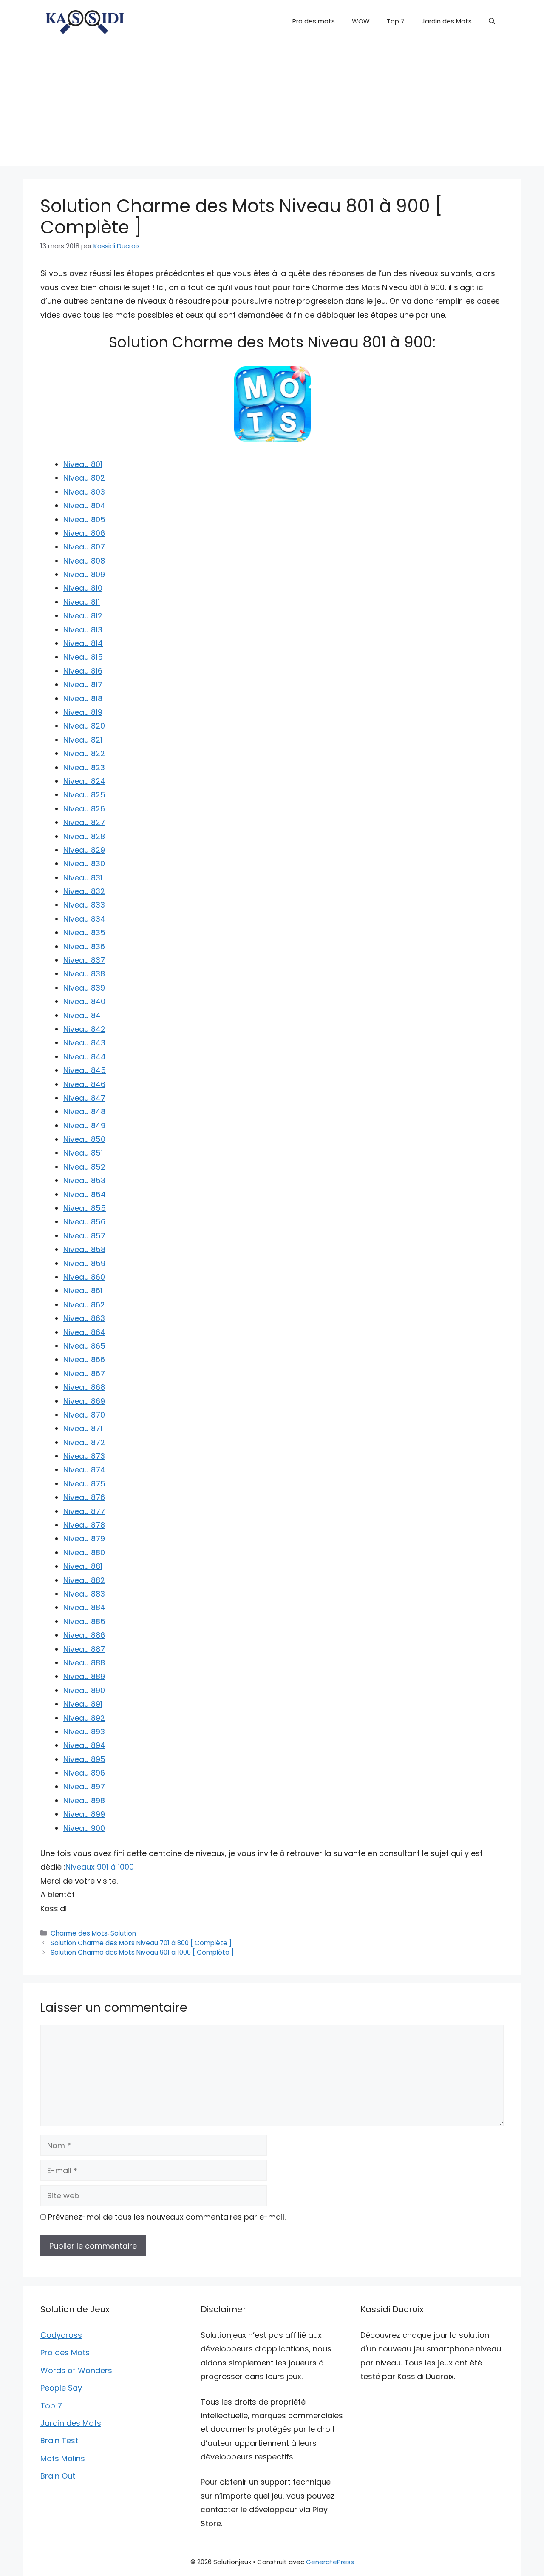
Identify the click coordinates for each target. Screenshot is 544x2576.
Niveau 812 (83, 616)
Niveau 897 (84, 1786)
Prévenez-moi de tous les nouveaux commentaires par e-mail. (167, 2217)
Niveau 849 (84, 1126)
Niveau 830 (84, 864)
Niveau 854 (85, 1194)
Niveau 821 (83, 740)
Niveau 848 (84, 1112)
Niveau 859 (84, 1263)
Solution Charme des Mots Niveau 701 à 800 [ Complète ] (141, 1943)
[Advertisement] (272, 106)
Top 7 (396, 21)
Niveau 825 (84, 795)
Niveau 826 (84, 809)
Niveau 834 (84, 919)
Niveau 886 (84, 1635)
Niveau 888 (84, 1663)
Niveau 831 (83, 878)
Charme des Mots (79, 1933)
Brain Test (59, 2441)
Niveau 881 (83, 1566)
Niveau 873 (84, 1456)
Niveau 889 (84, 1676)
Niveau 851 (83, 1153)
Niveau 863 (84, 1318)
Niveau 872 (84, 1442)
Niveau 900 (84, 1828)
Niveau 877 (84, 1511)
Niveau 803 (84, 492)
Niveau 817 (83, 685)
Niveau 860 (84, 1277)
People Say (61, 2388)
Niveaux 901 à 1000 (100, 1867)
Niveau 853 (84, 1180)
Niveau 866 (84, 1359)
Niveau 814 (83, 643)
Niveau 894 (84, 1745)
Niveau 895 (84, 1759)
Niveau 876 (84, 1497)
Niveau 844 (85, 1057)
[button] (492, 21)
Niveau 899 (84, 1814)
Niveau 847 (84, 1098)
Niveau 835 (84, 932)
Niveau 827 (84, 822)
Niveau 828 (84, 836)
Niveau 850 (84, 1139)
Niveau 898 (84, 1800)
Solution (123, 1933)
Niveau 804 (84, 505)
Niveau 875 (84, 1484)
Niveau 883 (84, 1594)
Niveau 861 (83, 1291)
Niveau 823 (84, 767)
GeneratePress (330, 2562)
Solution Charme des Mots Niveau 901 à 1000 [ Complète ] (142, 1952)
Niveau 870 (84, 1415)
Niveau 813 (83, 630)
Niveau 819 (83, 712)
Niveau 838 (84, 974)
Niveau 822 (84, 753)
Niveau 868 (84, 1387)
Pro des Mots (65, 2353)
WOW (361, 21)
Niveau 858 (84, 1249)
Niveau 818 (83, 699)
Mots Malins (63, 2458)
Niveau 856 (84, 1222)
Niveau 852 (84, 1167)
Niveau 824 (84, 781)
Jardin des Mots (447, 21)
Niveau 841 (83, 1015)
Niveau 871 (83, 1428)
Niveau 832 (84, 891)
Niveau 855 (85, 1208)
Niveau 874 (84, 1470)
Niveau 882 (84, 1580)
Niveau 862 (84, 1305)
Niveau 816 (83, 671)
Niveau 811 (82, 602)
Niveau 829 (84, 850)
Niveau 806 (84, 533)
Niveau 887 (84, 1649)
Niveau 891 (83, 1704)
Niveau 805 (84, 519)
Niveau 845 (85, 1070)
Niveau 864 (84, 1332)
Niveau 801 (83, 464)
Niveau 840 (84, 1001)
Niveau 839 (84, 988)
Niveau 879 (84, 1538)
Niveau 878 (84, 1525)
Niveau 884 (84, 1607)
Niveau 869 (84, 1401)
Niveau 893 (84, 1732)
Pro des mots (314, 21)
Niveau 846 (84, 1084)
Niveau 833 (84, 905)
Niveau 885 (84, 1621)
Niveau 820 (84, 726)
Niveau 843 (84, 1043)
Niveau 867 (84, 1373)
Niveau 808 (84, 561)
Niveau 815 (83, 657)
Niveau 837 (84, 960)
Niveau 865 (84, 1346)
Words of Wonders (76, 2370)
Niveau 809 (84, 574)
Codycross (61, 2335)
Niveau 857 (84, 1236)
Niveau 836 (84, 946)
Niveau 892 (84, 1718)
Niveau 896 (84, 1773)
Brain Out (58, 2476)
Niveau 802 (84, 478)
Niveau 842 (84, 1029)
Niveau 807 (84, 547)
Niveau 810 (83, 588)
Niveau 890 (84, 1690)
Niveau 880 (84, 1553)
